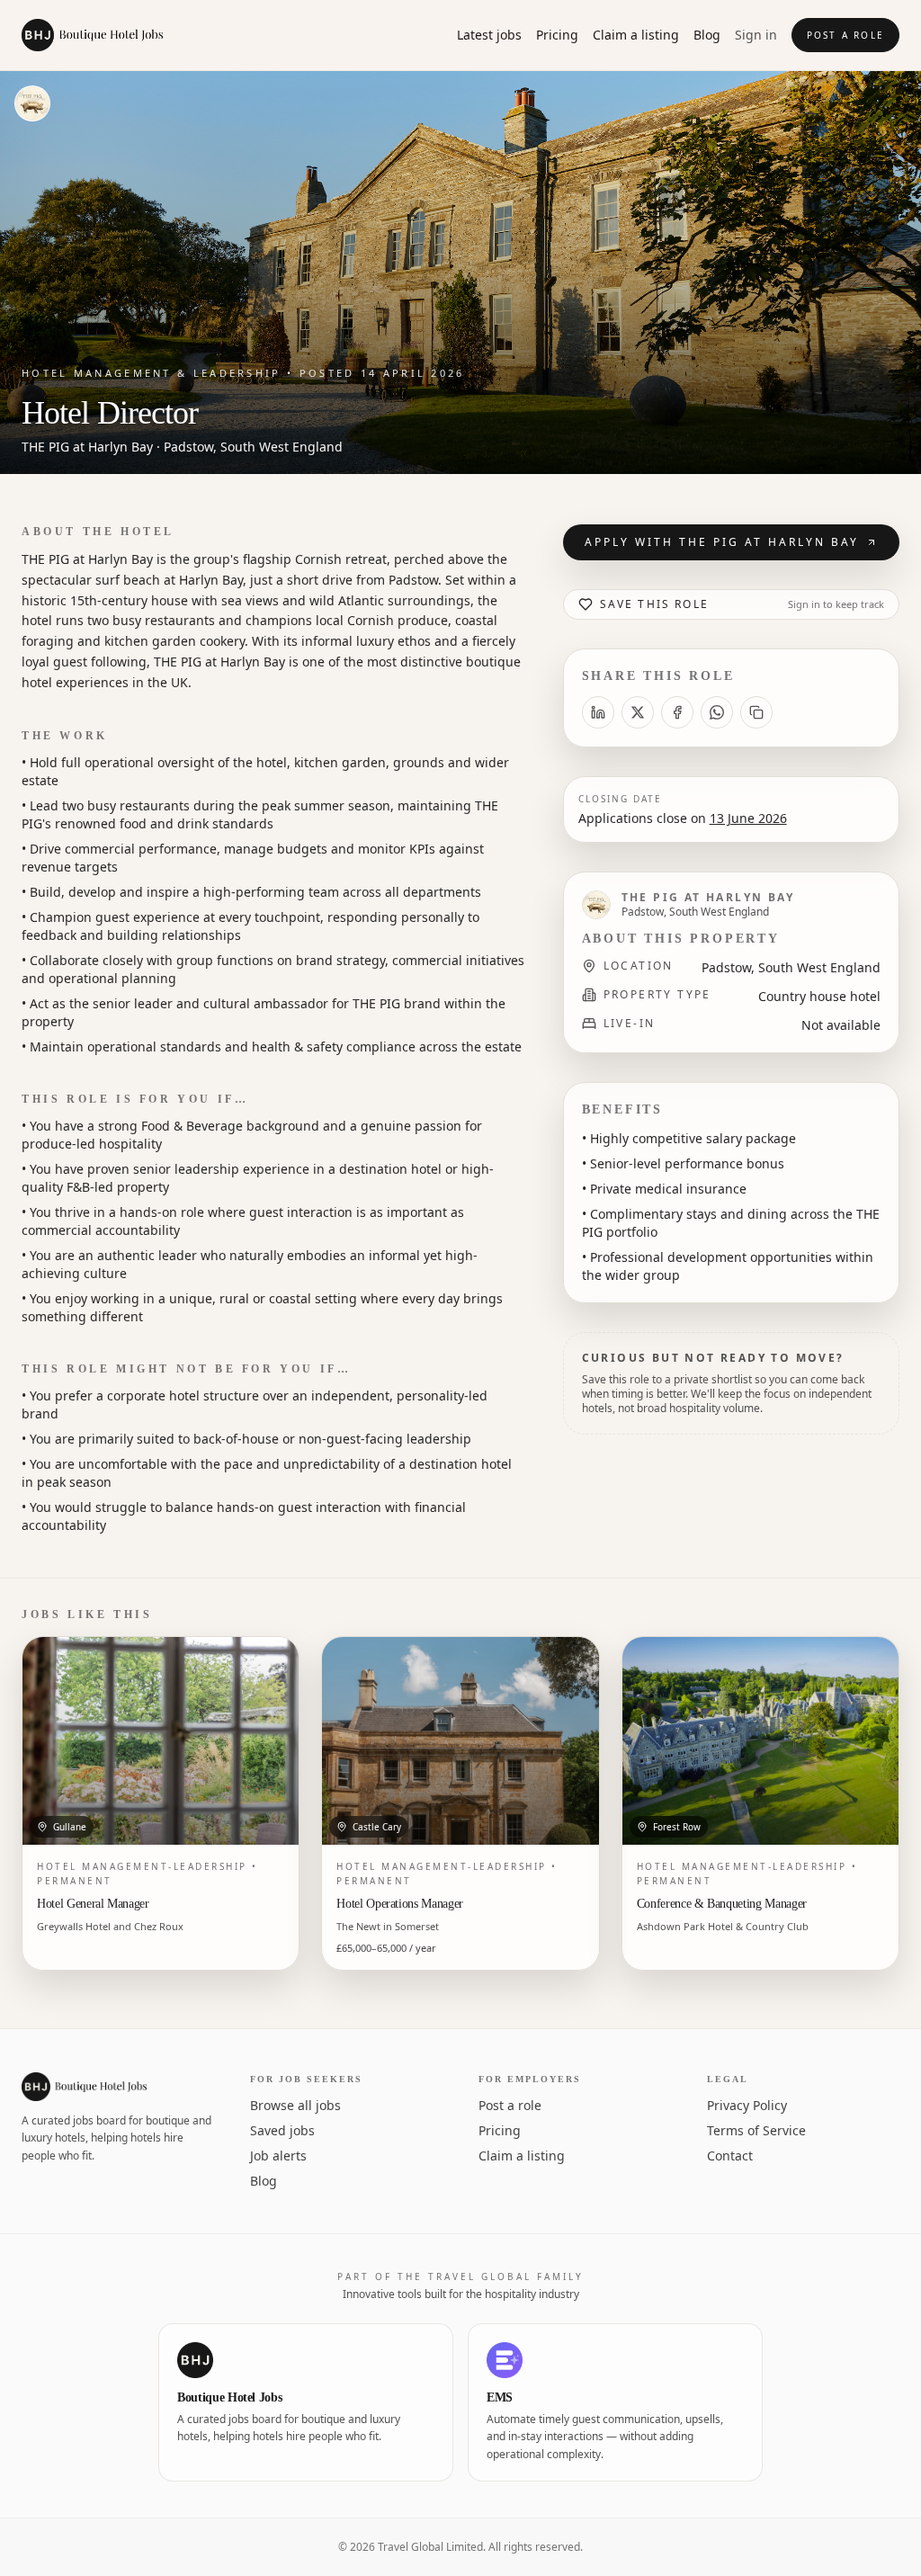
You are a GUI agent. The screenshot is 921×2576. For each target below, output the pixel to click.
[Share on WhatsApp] (717, 712)
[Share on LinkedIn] (598, 712)
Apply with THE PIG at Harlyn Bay (722, 542)
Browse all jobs (295, 2105)
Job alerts (278, 2156)
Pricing (557, 35)
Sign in (756, 35)
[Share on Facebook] (677, 712)
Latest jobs (489, 35)
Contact (730, 2156)
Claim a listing (636, 35)
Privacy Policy (747, 2105)
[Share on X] (638, 712)
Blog (707, 35)
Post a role (845, 35)
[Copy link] (756, 712)
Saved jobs (282, 2130)
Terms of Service (756, 2130)
